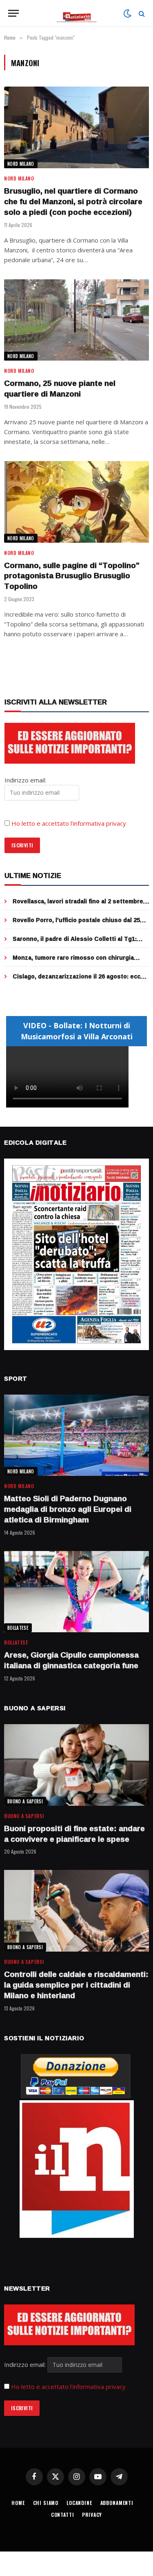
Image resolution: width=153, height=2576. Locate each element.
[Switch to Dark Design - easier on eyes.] (127, 13)
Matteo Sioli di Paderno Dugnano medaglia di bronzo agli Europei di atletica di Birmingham (68, 1509)
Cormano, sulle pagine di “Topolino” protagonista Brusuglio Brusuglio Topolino (72, 576)
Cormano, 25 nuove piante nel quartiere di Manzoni (60, 388)
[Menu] (13, 13)
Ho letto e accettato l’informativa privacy (69, 823)
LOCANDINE (79, 2503)
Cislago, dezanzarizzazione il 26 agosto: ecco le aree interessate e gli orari (78, 980)
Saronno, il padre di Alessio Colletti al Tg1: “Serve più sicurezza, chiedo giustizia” (75, 943)
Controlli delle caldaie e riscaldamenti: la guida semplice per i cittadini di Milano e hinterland (76, 1985)
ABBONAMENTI (117, 2503)
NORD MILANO (21, 164)
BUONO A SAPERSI (25, 1801)
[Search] (141, 13)
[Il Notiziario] (76, 13)
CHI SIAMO (46, 2503)
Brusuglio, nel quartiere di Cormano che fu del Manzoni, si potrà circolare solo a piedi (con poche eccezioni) (73, 201)
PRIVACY (92, 2515)
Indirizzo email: (26, 2364)
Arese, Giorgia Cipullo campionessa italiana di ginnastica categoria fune (71, 1660)
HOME (18, 2503)
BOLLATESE (18, 1628)
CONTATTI (63, 2515)
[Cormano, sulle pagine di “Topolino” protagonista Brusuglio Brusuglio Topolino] (76, 502)
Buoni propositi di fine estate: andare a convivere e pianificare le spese (74, 1834)
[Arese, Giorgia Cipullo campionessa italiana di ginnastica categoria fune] (76, 1592)
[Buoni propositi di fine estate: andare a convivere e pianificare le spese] (76, 1765)
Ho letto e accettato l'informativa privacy (68, 2387)
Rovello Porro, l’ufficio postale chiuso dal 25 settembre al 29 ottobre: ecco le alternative (76, 924)
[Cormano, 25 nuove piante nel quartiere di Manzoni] (76, 320)
